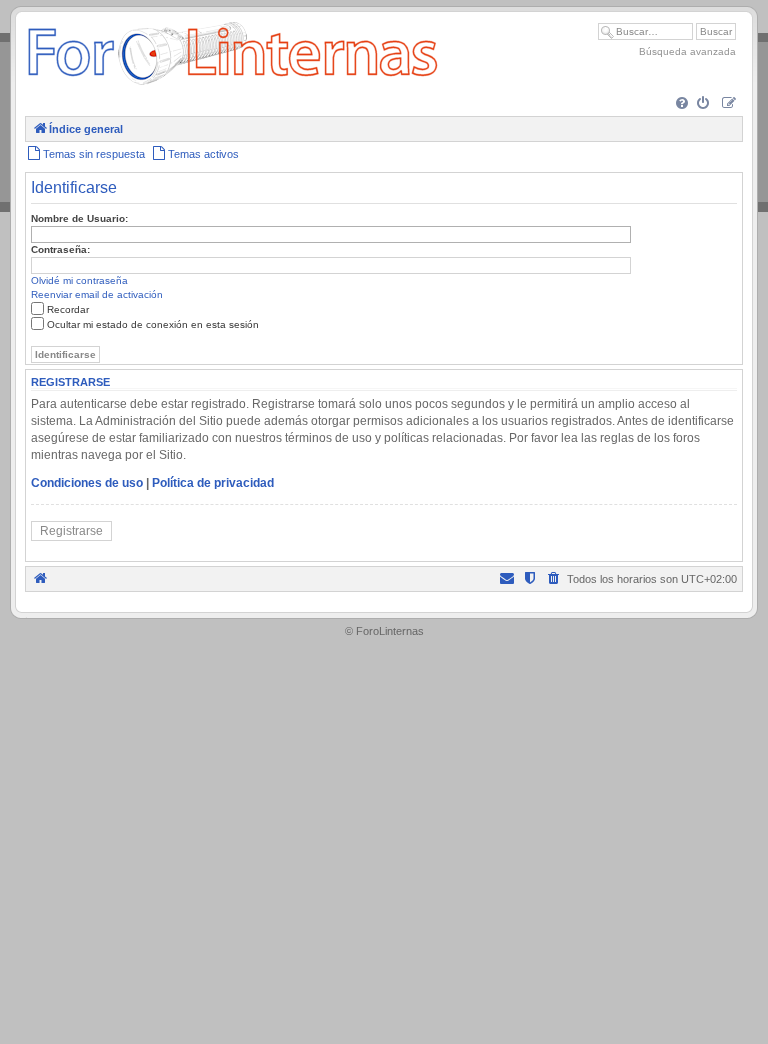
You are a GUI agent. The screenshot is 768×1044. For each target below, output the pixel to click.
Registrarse (71, 531)
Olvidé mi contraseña (79, 280)
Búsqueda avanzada (687, 51)
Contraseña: (60, 249)
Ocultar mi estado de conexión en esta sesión (153, 324)
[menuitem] (683, 104)
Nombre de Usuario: (79, 218)
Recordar (68, 309)
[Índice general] (232, 84)
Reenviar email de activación (97, 294)
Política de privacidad (213, 483)
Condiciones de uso (87, 483)
